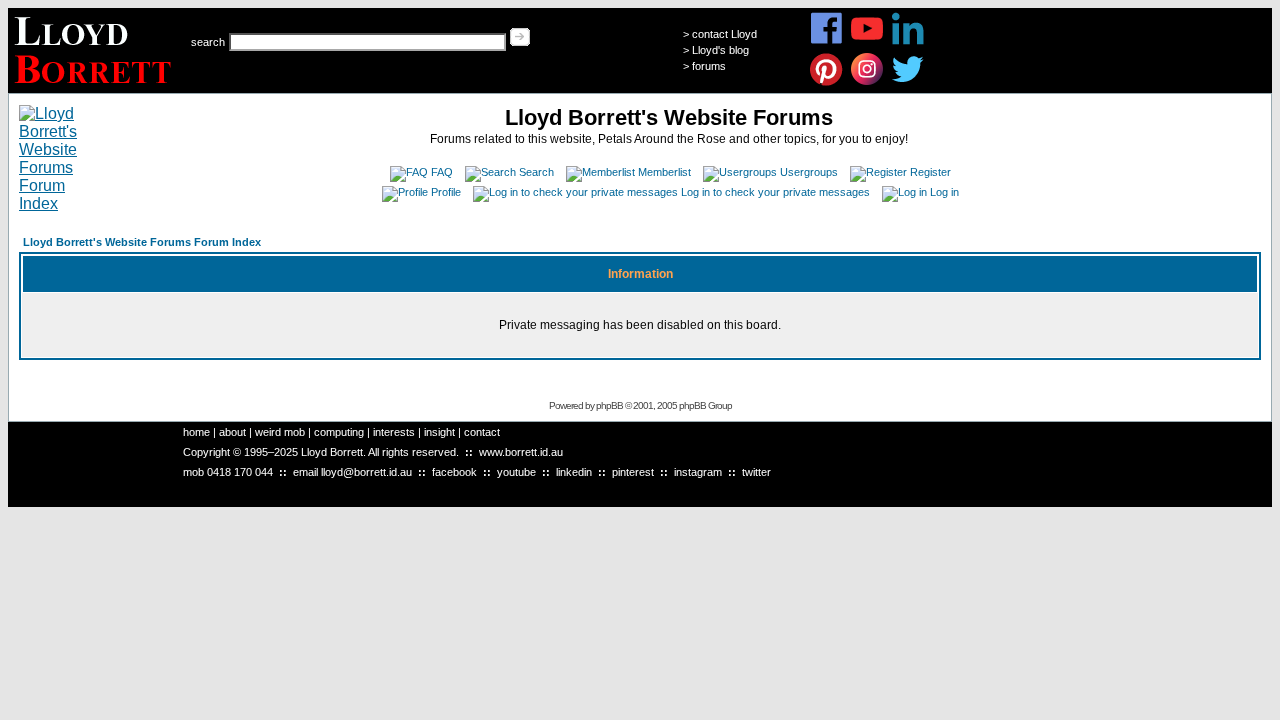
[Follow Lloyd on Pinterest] (826, 82)
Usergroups (809, 172)
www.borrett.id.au (521, 452)
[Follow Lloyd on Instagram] (867, 82)
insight (439, 432)
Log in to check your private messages (775, 192)
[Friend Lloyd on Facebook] (826, 41)
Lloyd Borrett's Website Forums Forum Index (142, 242)
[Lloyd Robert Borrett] (95, 87)
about (232, 432)
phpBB (609, 405)
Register (930, 172)
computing (339, 432)
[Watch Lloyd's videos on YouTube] (867, 41)
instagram (698, 472)
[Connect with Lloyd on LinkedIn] (908, 41)
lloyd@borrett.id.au (366, 472)
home (196, 432)
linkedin (574, 472)
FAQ (442, 172)
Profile (446, 192)
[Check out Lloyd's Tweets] (908, 82)
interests (394, 432)
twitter (756, 472)
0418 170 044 (240, 472)
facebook (454, 472)
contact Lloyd (724, 34)
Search (536, 172)
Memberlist (664, 172)
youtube (516, 472)
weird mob (280, 432)
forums (709, 66)
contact (482, 432)
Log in (944, 192)
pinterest (633, 472)
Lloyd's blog (720, 50)
